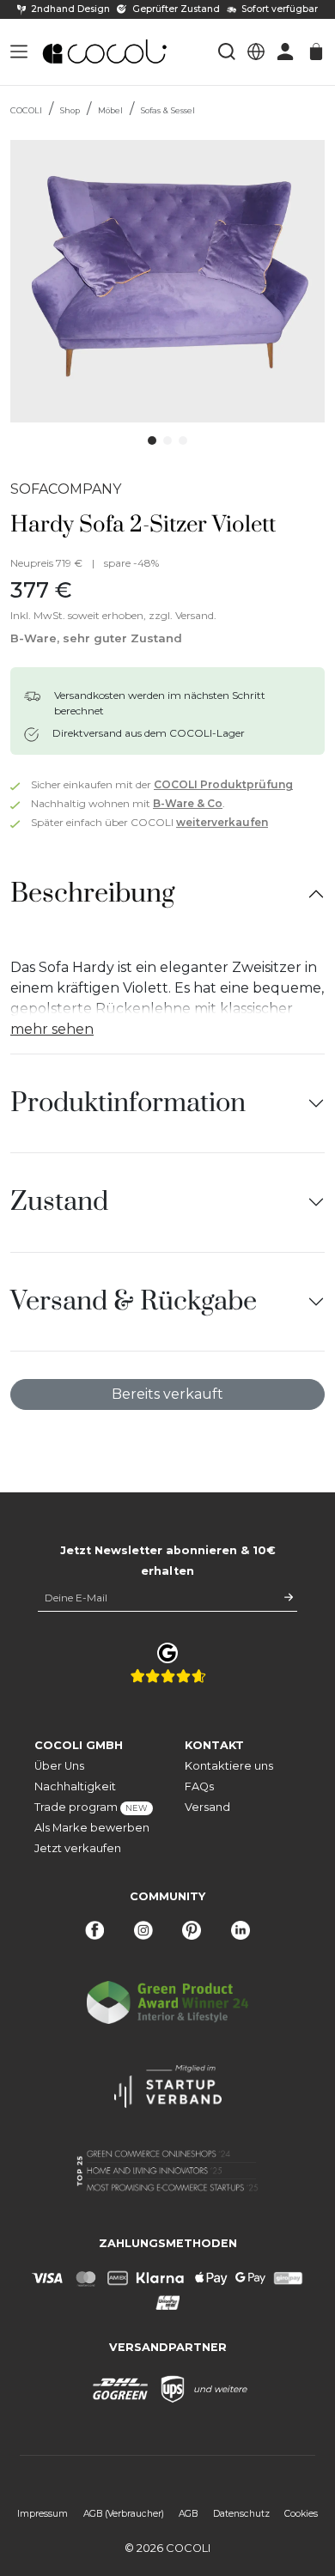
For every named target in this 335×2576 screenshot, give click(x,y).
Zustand (59, 1202)
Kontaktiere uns (229, 1766)
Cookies (301, 2514)
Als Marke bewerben (92, 1828)
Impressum (43, 2514)
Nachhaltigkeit (75, 1786)
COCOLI (26, 110)
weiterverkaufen (222, 822)
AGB (188, 2514)
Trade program (91, 1807)
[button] (19, 52)
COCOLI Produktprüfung (223, 784)
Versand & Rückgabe (134, 1301)
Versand (207, 1807)
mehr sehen (52, 1029)
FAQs (199, 1786)
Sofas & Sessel (168, 110)
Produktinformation (128, 1103)
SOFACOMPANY (66, 489)
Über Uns (59, 1766)
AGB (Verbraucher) (124, 2514)
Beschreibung (92, 893)
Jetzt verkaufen (78, 1848)
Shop (70, 110)
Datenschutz (241, 2514)
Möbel (110, 110)
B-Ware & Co (188, 803)
